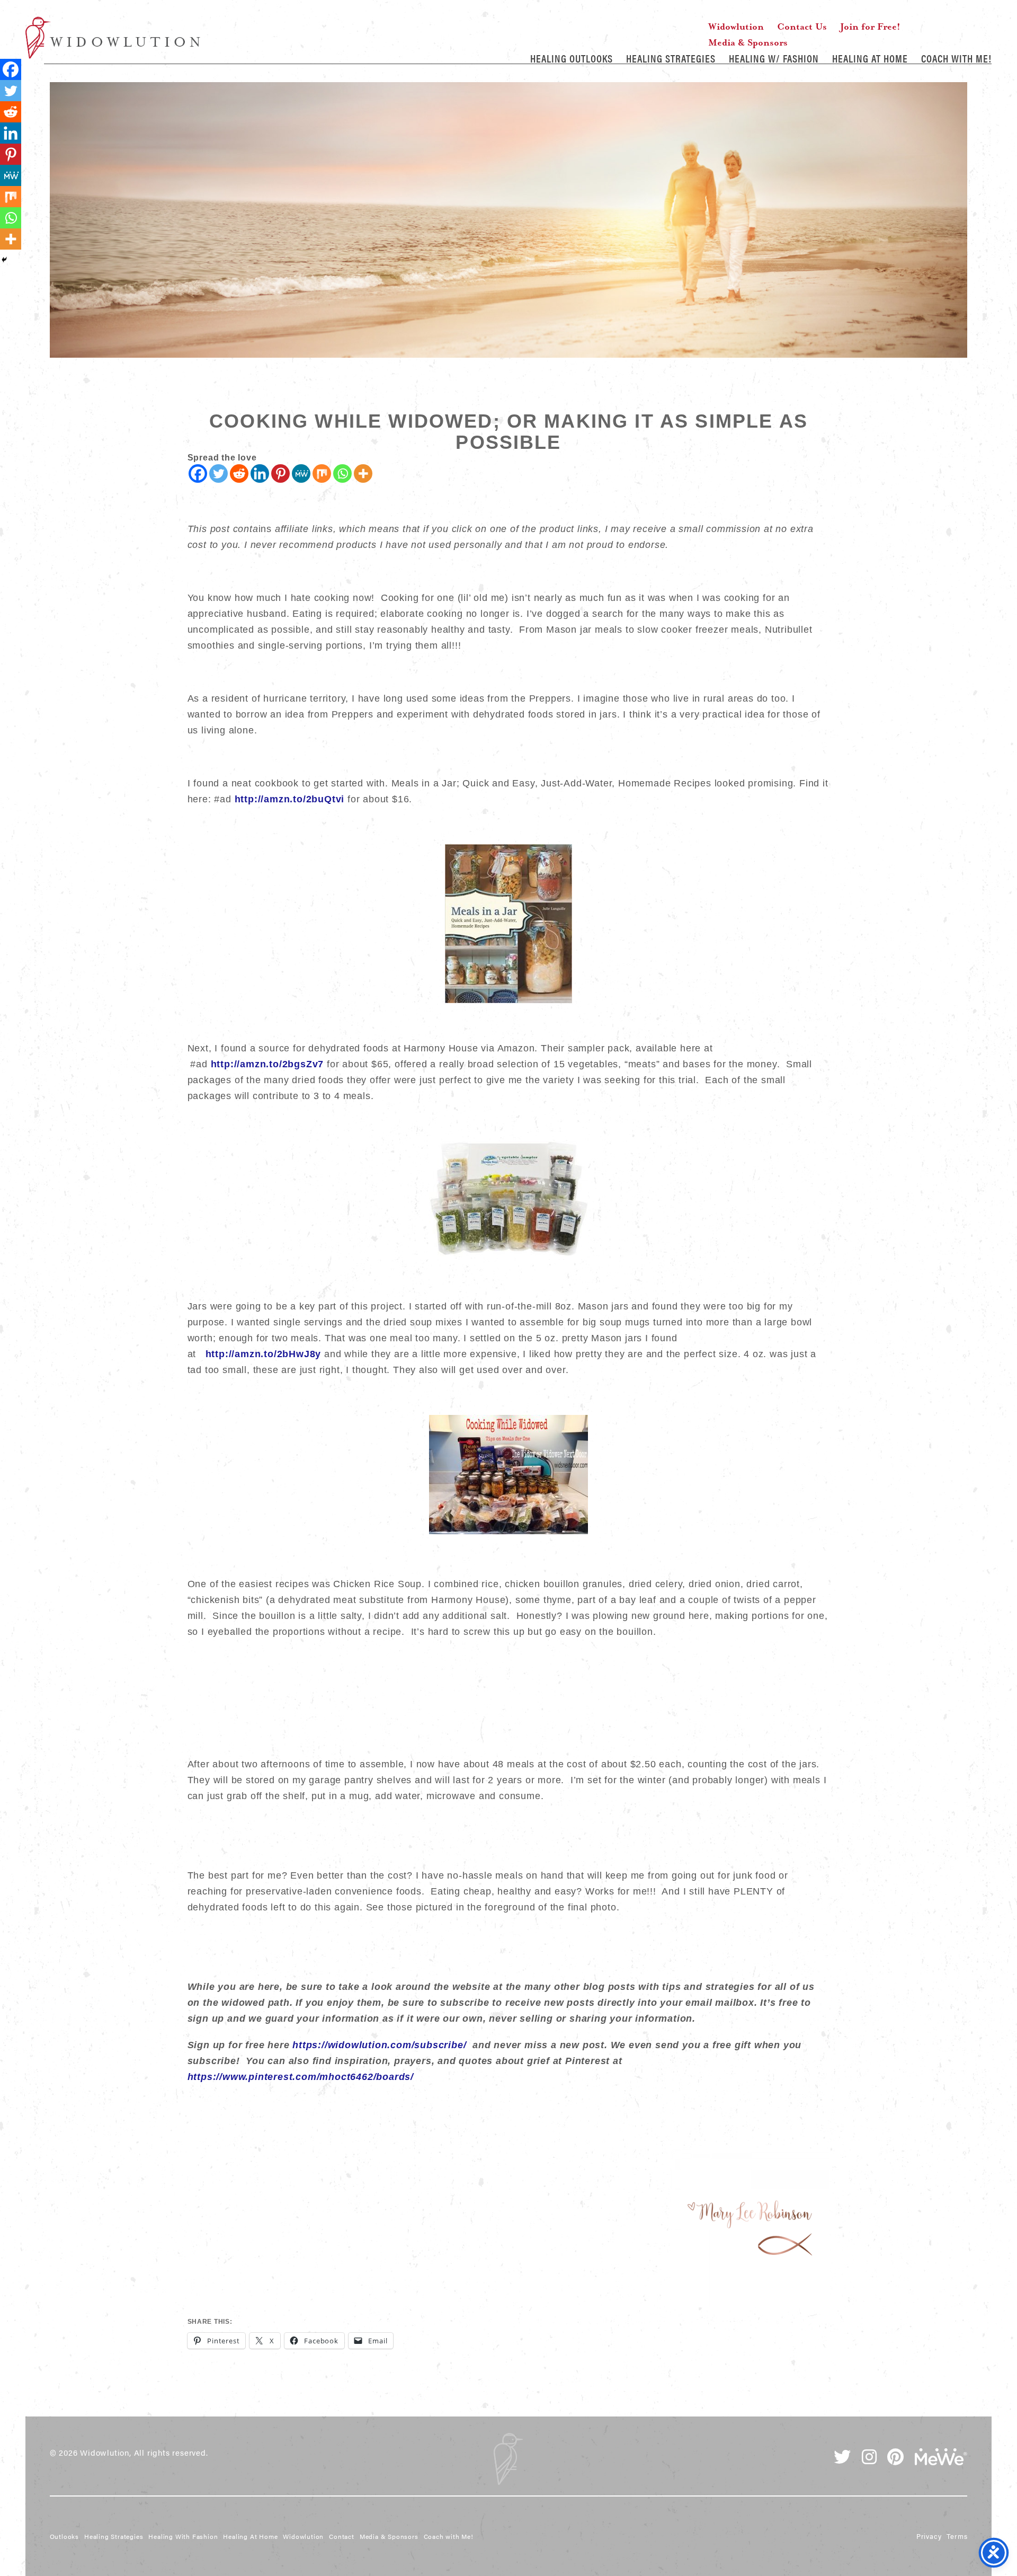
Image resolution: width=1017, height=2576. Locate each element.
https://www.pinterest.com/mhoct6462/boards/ (301, 2077)
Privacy (929, 2536)
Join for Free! (870, 26)
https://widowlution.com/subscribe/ (379, 2045)
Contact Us (802, 26)
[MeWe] (301, 473)
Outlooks (64, 2536)
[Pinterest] (280, 473)
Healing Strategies (671, 58)
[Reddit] (239, 473)
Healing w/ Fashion (774, 58)
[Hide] (4, 260)
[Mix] (322, 473)
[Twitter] (218, 473)
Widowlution (113, 38)
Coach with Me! (956, 58)
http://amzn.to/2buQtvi (290, 799)
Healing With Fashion (183, 2536)
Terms (957, 2536)
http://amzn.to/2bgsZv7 (267, 1064)
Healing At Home (870, 58)
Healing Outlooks (572, 58)
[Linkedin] (260, 473)
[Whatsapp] (342, 473)
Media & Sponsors (748, 42)
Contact (342, 2536)
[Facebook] (198, 473)
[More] (363, 473)
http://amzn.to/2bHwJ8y (264, 1354)
